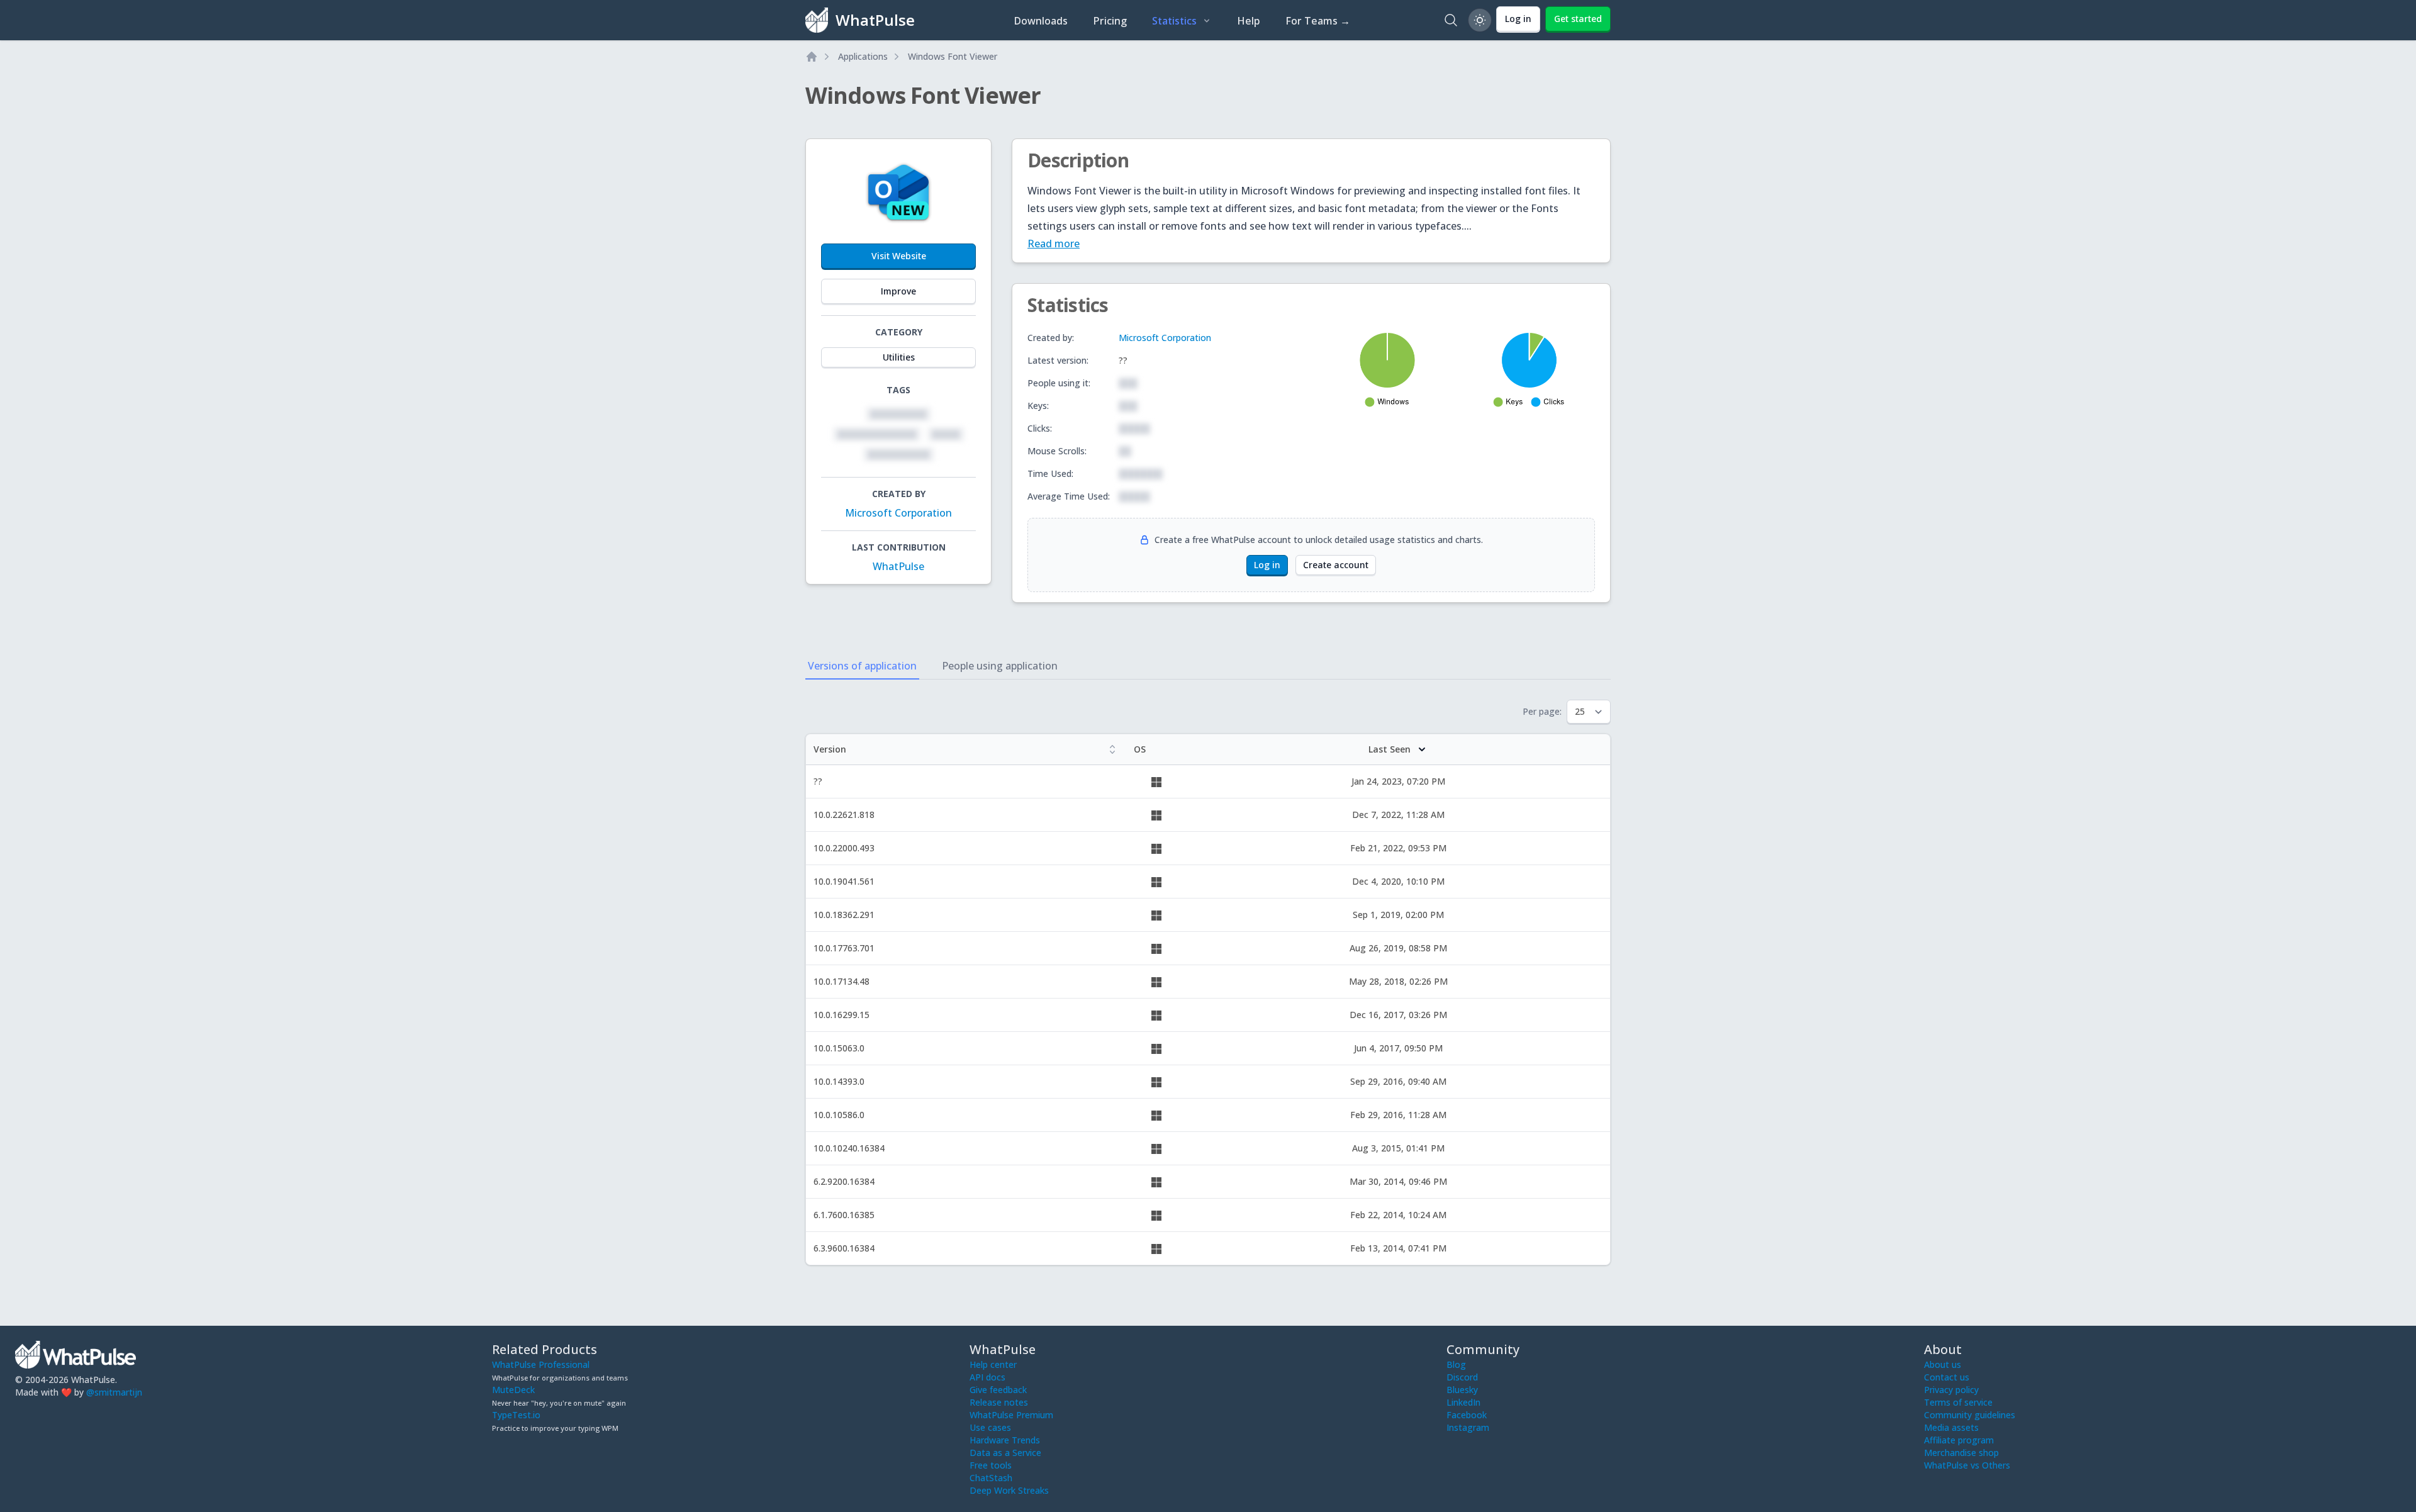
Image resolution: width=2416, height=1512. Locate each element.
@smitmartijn (114, 1392)
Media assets (1951, 1427)
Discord (1462, 1377)
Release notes (999, 1402)
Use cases (990, 1427)
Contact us (1947, 1377)
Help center (993, 1364)
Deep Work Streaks (1009, 1490)
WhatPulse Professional (541, 1364)
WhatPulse (898, 566)
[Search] (1451, 20)
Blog (1456, 1364)
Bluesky (1462, 1390)
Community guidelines (1970, 1415)
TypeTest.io (516, 1415)
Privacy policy (1951, 1390)
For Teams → (1318, 21)
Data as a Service (1005, 1453)
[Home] (812, 57)
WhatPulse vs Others (1967, 1465)
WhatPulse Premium (1011, 1415)
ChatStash (991, 1478)
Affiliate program (1959, 1440)
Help (1249, 21)
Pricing (1110, 21)
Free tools (991, 1465)
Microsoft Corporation (898, 513)
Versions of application (862, 666)
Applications (863, 56)
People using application (1000, 666)
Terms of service (1958, 1402)
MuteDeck (513, 1390)
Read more (1054, 244)
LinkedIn (1463, 1402)
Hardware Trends (1005, 1440)
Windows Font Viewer (953, 56)
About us (1943, 1364)
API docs (987, 1377)
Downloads (1041, 21)
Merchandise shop (1961, 1453)
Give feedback (998, 1390)
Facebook (1467, 1415)
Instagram (1468, 1427)
